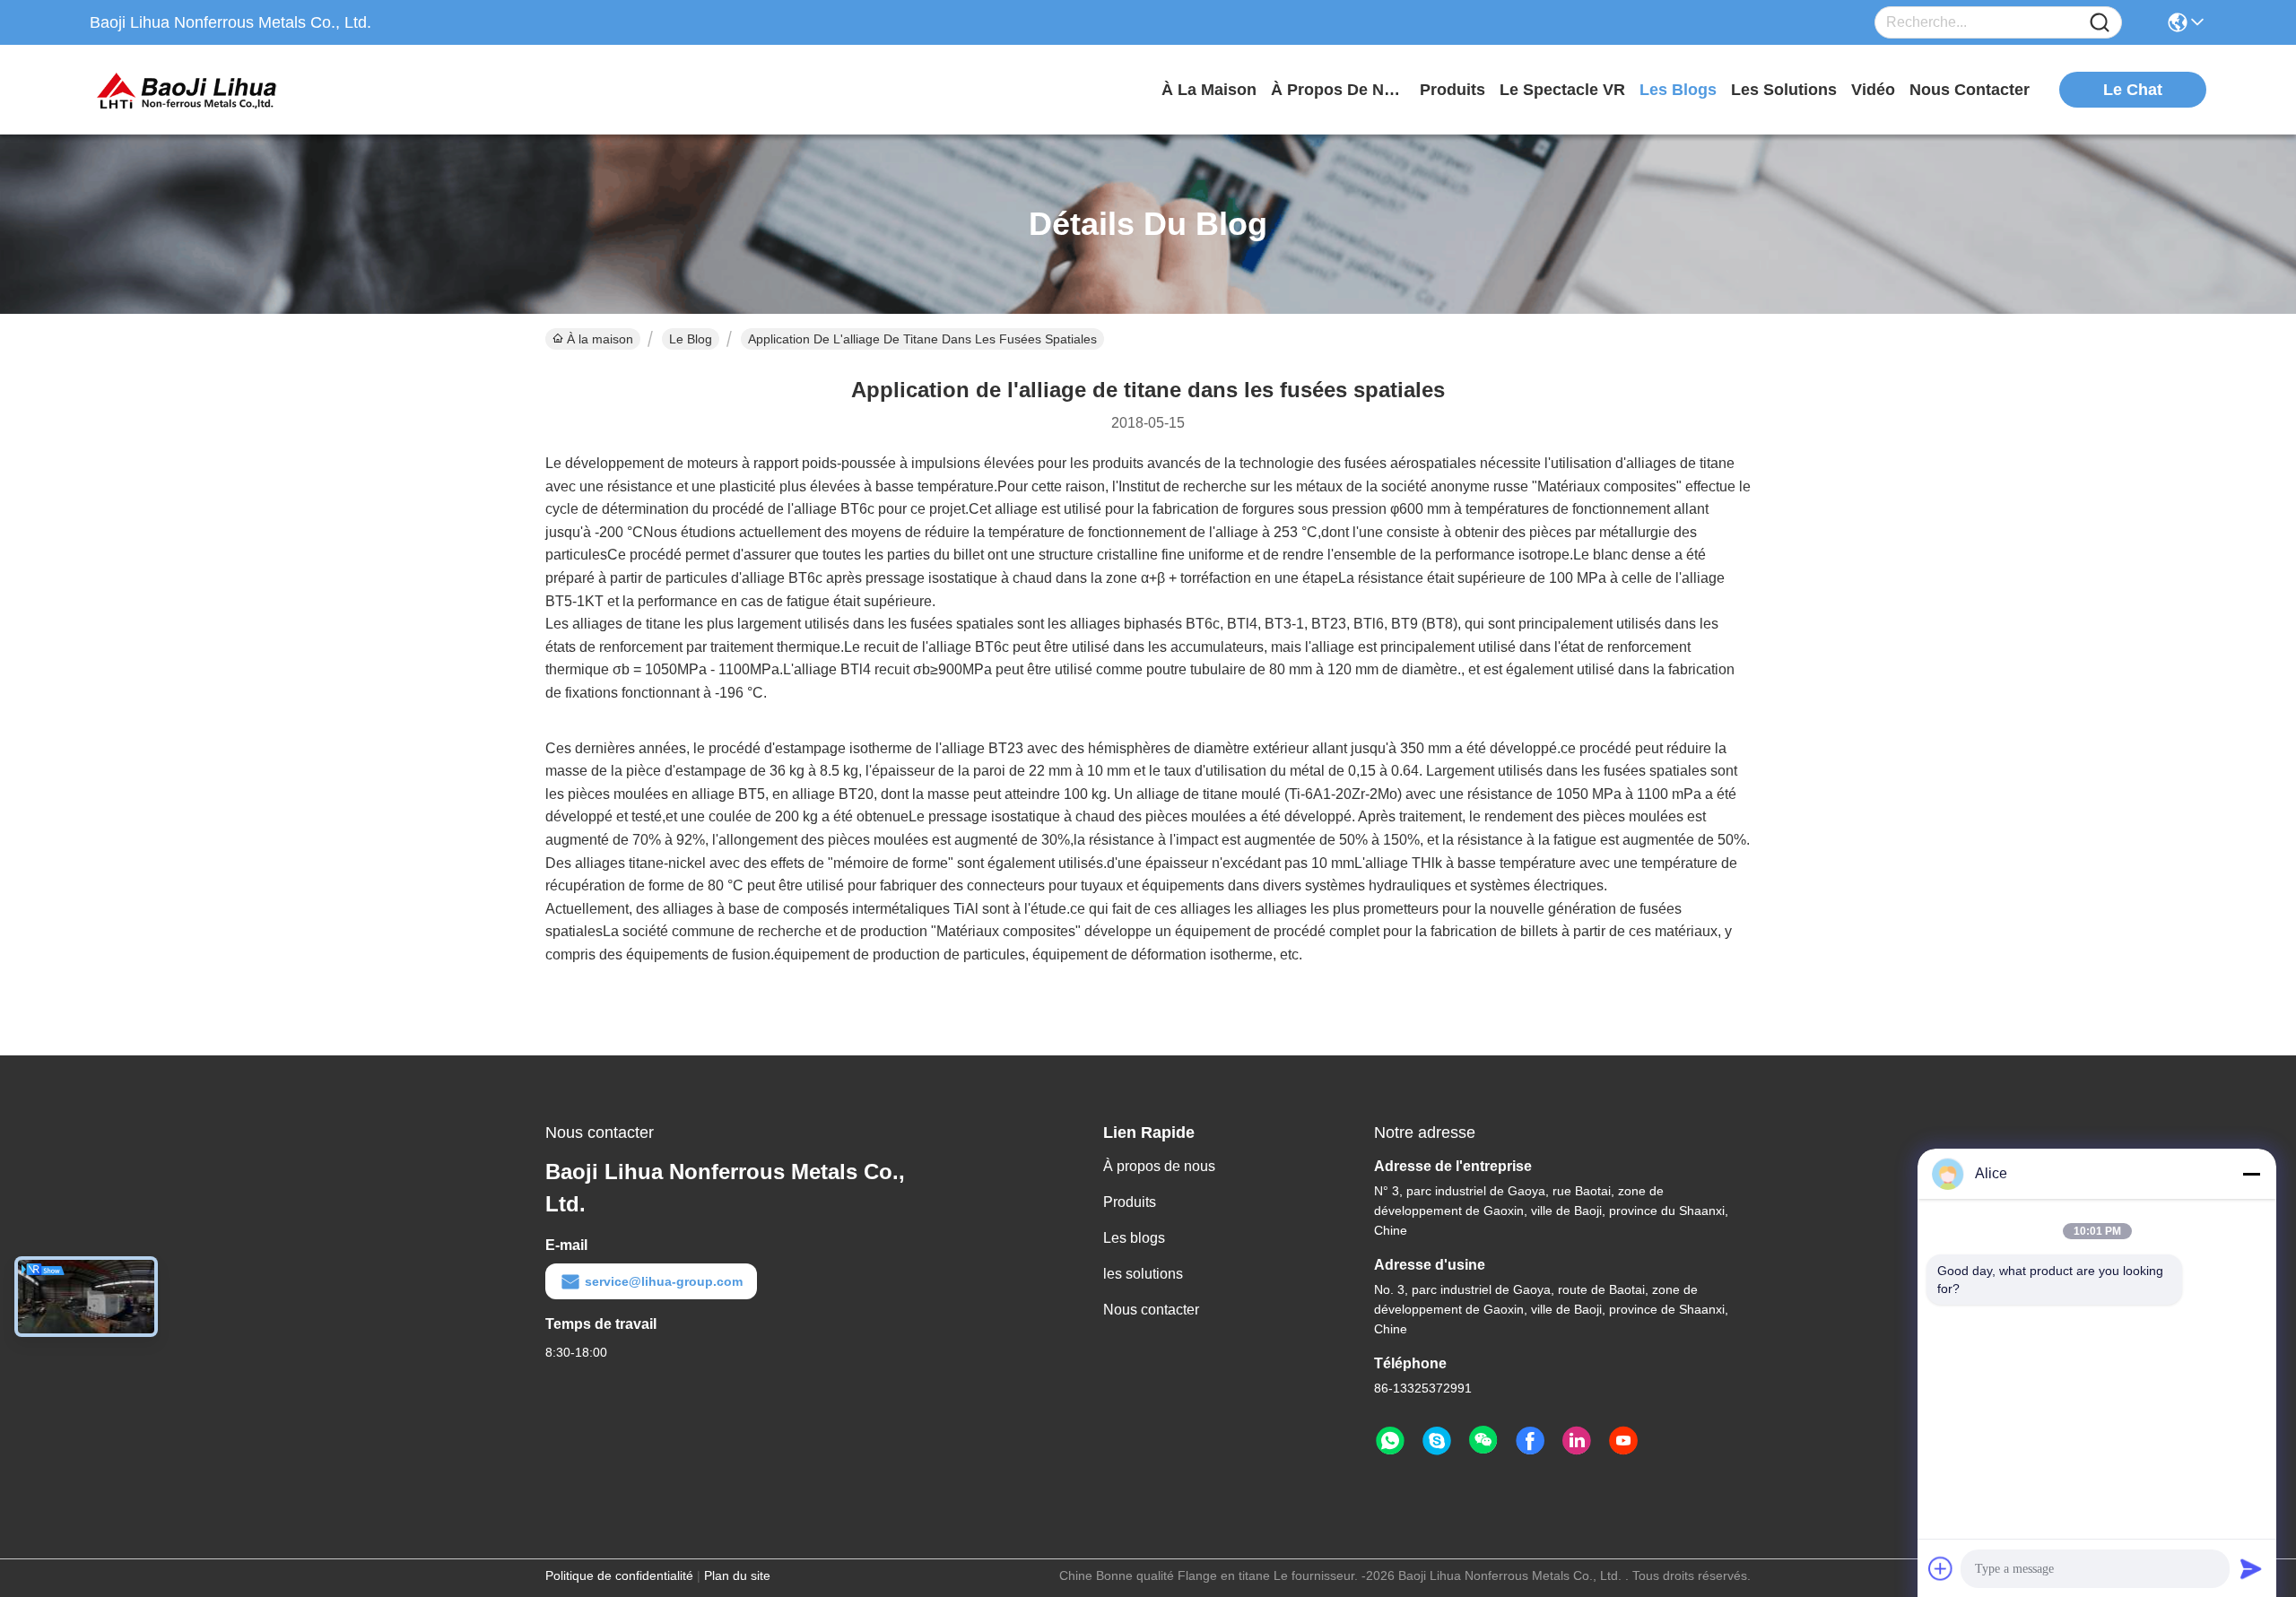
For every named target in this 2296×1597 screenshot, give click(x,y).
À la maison (1209, 90)
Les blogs (1134, 1238)
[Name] (2100, 23)
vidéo (1873, 90)
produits (1452, 90)
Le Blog (691, 339)
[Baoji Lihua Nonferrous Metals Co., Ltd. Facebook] (1530, 1441)
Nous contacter (1151, 1310)
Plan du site (737, 1575)
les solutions (1784, 90)
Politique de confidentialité (619, 1575)
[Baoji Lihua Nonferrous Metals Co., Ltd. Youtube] (1623, 1441)
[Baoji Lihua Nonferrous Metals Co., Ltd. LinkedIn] (1577, 1441)
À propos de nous (1338, 90)
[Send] (2251, 1568)
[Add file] (1941, 1568)
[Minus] (2251, 1174)
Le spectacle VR (1562, 90)
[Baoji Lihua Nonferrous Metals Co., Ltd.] (188, 90)
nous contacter (1970, 90)
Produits (1130, 1202)
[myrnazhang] (1437, 1441)
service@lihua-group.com (664, 1281)
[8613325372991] (1390, 1441)
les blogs (1678, 90)
